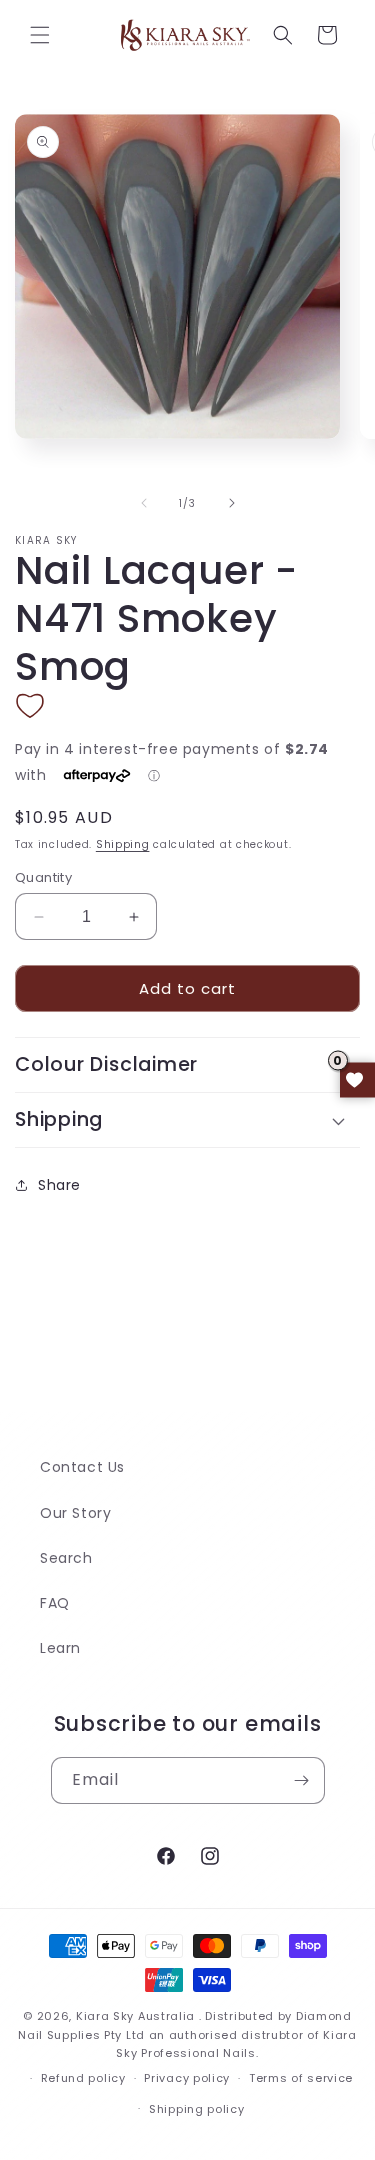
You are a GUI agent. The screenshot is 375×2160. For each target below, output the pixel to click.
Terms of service (301, 2078)
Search (66, 1558)
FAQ (55, 1603)
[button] (40, 35)
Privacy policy (187, 2078)
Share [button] (59, 1185)
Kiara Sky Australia (135, 2016)
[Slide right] (232, 503)
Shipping (123, 844)
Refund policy (83, 2078)
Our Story (75, 1513)
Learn (60, 1648)
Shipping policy (197, 2109)
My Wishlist (357, 1080)
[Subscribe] (302, 1780)
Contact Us (82, 1467)
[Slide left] (144, 503)
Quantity (43, 877)
